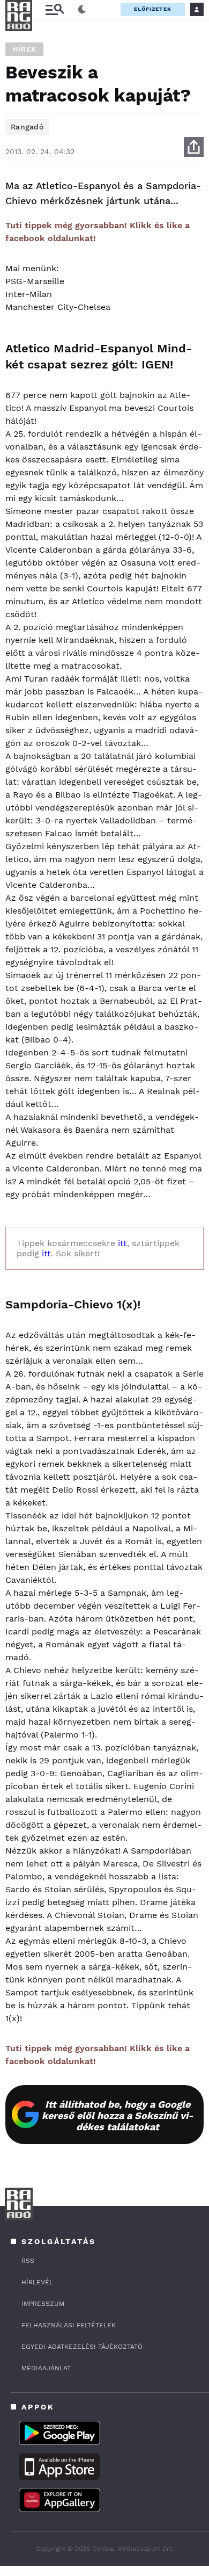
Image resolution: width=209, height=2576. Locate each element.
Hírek (24, 49)
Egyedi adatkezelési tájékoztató (82, 2347)
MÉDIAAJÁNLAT (46, 2368)
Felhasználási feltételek (69, 2325)
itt (122, 1243)
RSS (28, 2261)
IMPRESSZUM (43, 2304)
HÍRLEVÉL (37, 2282)
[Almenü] (55, 9)
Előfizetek (153, 9)
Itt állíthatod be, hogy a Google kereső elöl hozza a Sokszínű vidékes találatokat (118, 2115)
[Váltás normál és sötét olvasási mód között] (82, 10)
